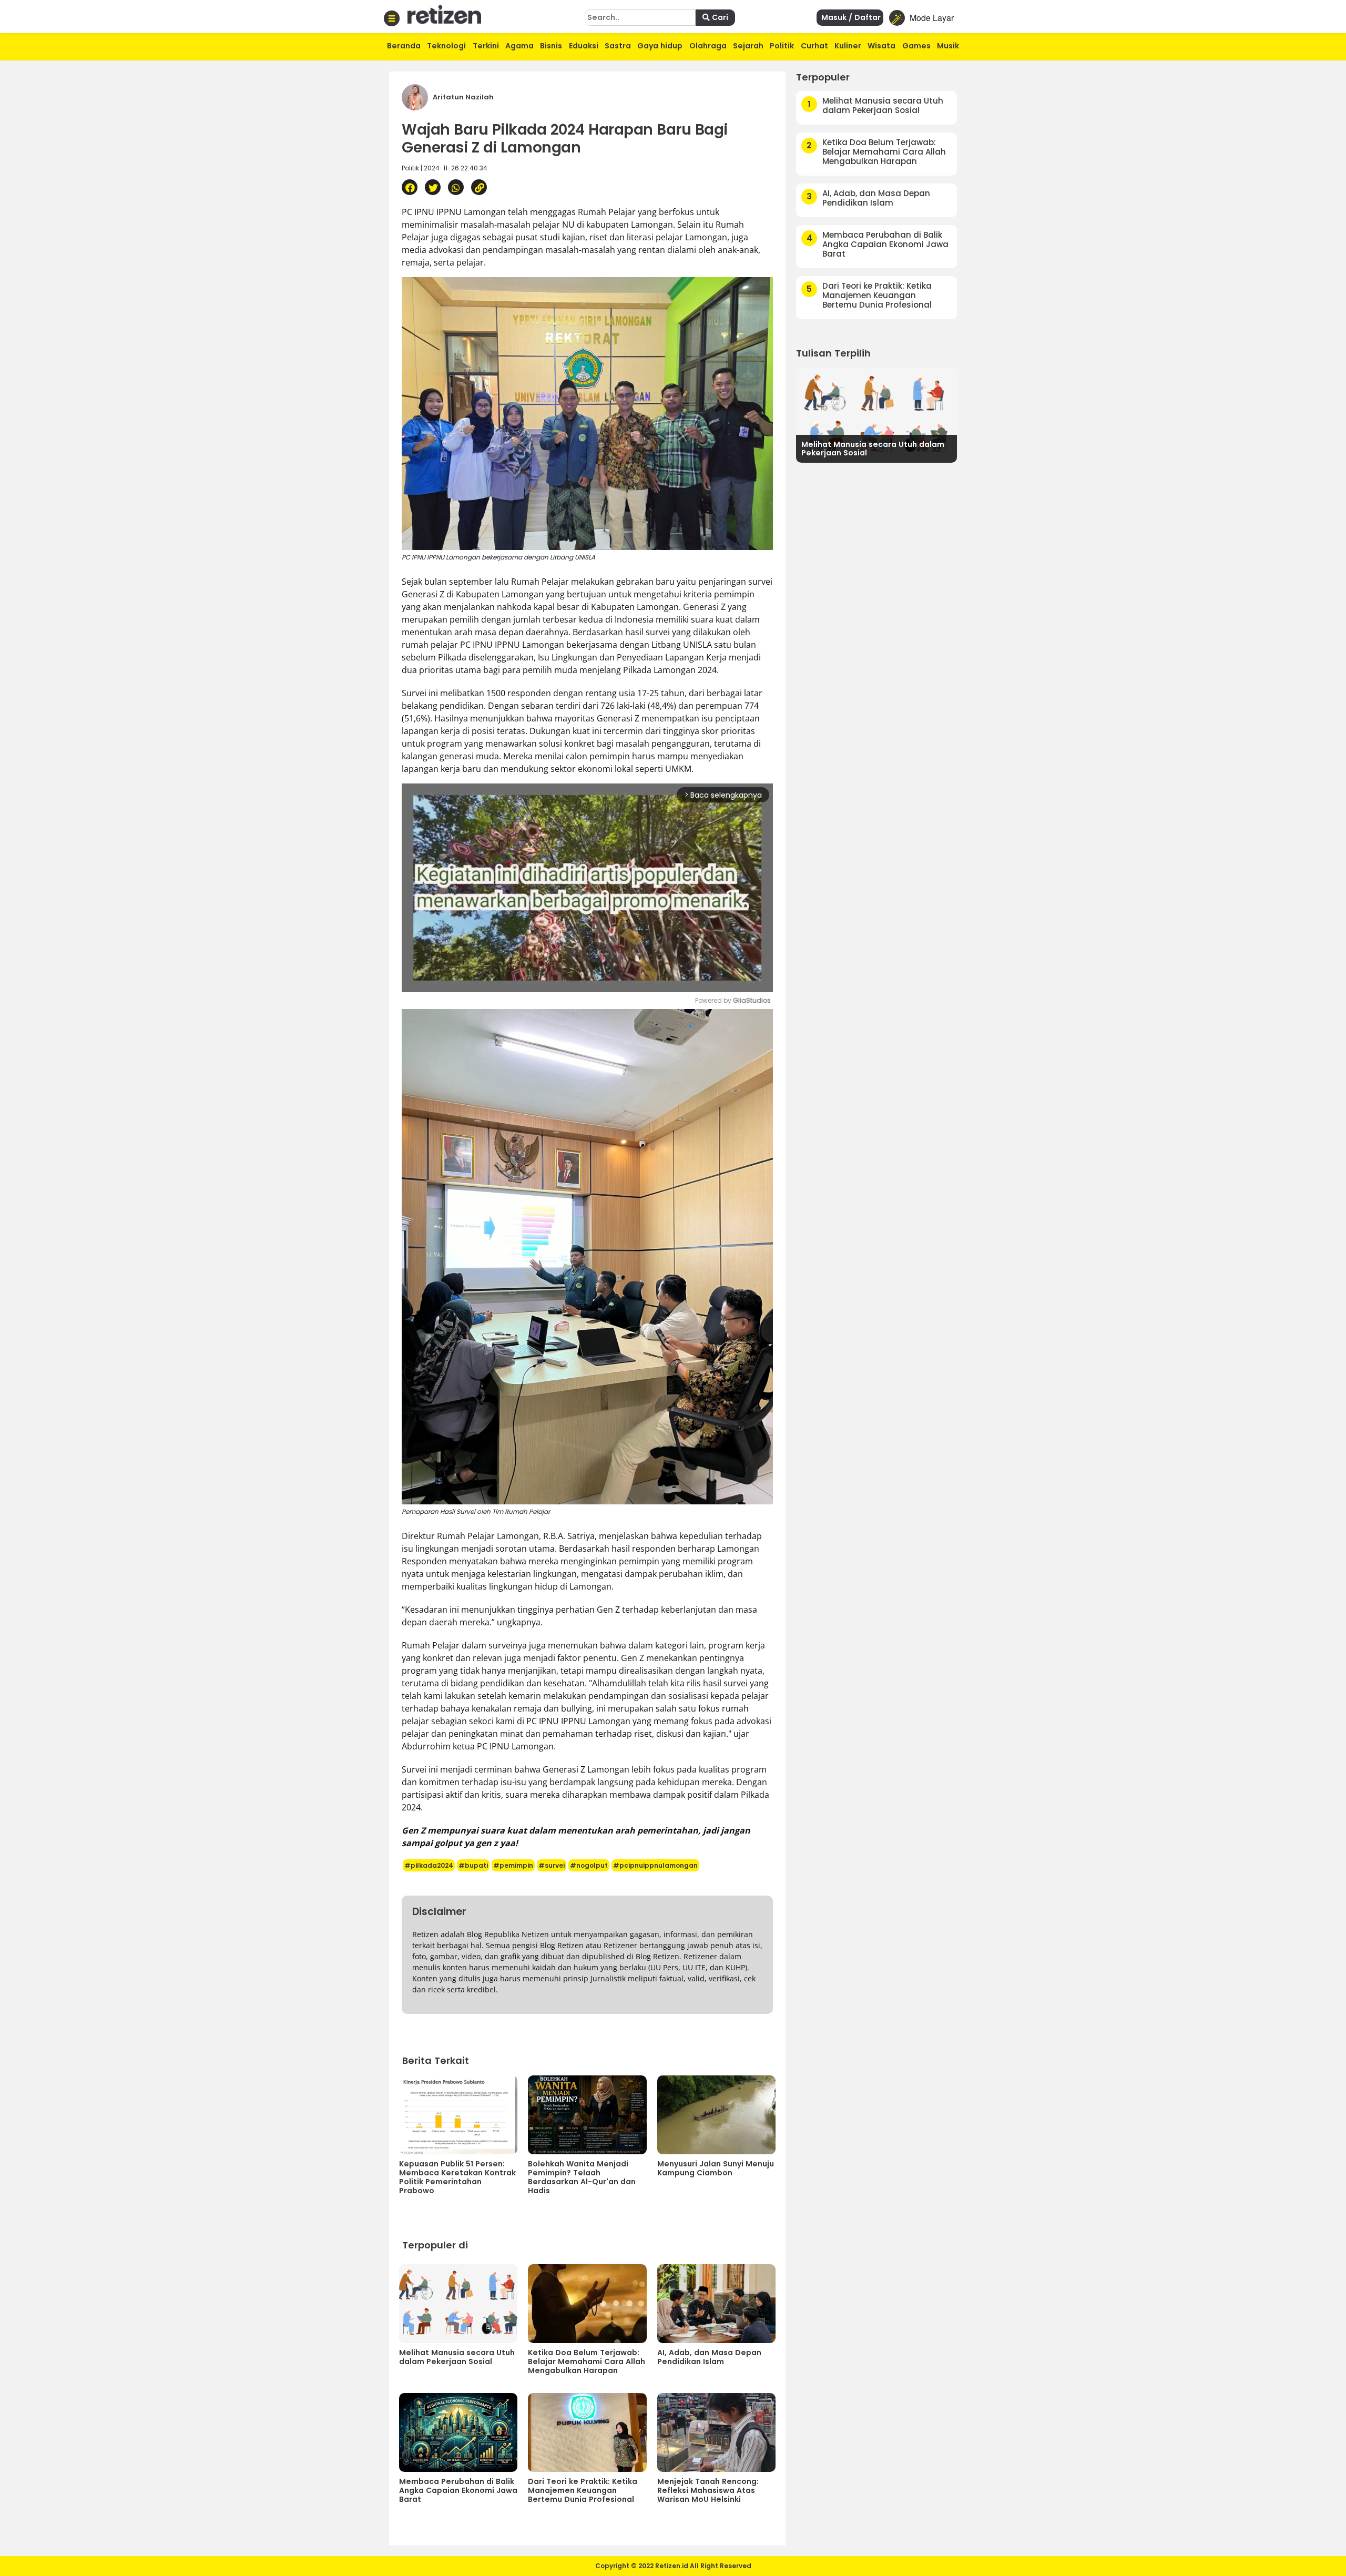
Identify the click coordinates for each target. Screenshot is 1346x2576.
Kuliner (848, 46)
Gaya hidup (660, 46)
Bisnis (551, 46)
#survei (552, 1865)
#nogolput (589, 1865)
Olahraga (708, 46)
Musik (948, 46)
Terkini (486, 46)
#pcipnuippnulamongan (655, 1865)
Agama (519, 46)
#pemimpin (513, 1865)
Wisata (881, 46)
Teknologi (446, 46)
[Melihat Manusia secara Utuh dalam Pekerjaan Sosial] (876, 414)
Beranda (404, 46)
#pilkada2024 (429, 1865)
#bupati (473, 1865)
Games (916, 46)
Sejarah (748, 46)
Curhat (814, 46)
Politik (782, 46)
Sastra (618, 46)
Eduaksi (584, 46)
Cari (719, 17)
